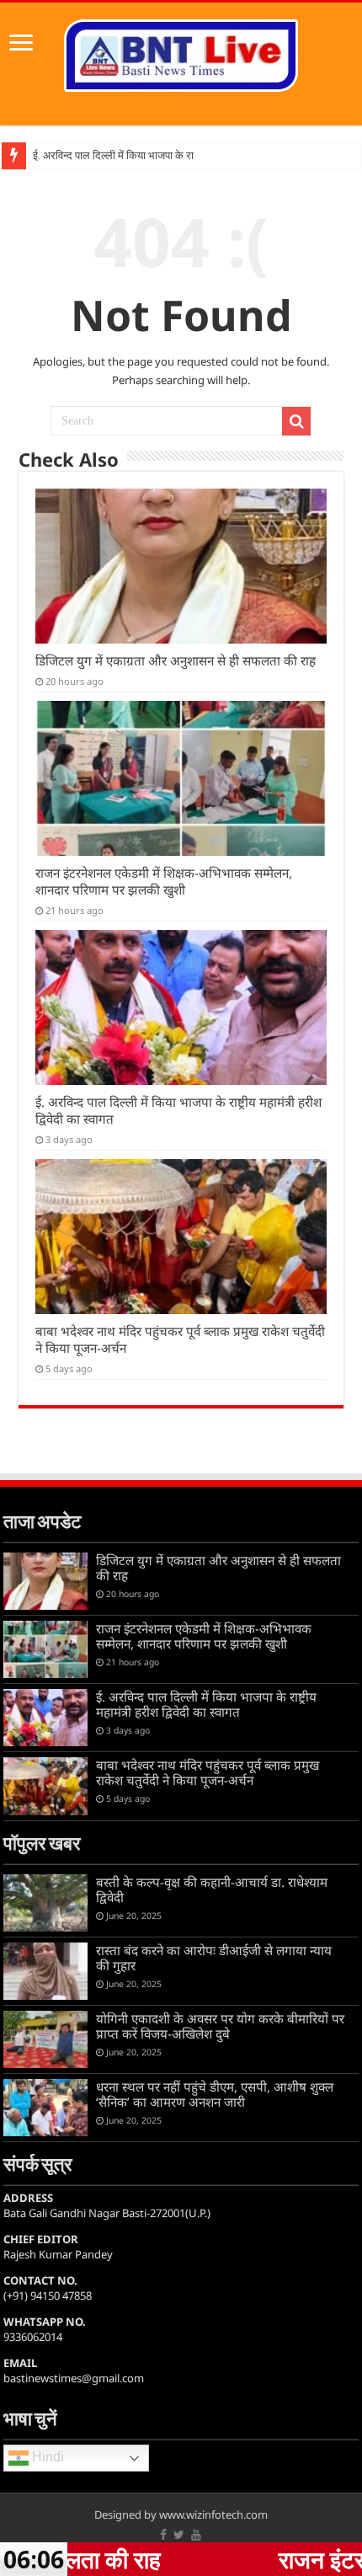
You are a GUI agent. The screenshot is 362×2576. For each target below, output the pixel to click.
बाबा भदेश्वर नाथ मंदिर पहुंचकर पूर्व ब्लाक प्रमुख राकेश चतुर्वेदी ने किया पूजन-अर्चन (208, 1772)
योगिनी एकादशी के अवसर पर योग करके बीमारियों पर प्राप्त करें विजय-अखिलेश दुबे (220, 2026)
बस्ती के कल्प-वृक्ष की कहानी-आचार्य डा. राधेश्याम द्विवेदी (212, 1889)
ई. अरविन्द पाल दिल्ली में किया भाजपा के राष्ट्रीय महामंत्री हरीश (153, 155)
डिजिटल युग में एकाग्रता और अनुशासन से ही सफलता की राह (176, 660)
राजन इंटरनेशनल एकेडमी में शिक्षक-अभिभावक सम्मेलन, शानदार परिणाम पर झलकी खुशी (164, 881)
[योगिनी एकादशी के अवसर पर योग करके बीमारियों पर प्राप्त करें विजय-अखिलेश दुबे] (45, 2039)
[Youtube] (196, 2535)
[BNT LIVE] (181, 52)
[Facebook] (163, 2535)
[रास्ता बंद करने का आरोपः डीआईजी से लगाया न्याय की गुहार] (45, 1971)
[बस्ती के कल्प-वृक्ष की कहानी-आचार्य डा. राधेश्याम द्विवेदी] (45, 1903)
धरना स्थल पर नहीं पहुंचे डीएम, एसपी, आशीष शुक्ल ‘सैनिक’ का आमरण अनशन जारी (215, 2094)
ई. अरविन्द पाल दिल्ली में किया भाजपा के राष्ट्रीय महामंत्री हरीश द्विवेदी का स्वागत (206, 1704)
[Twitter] (179, 2535)
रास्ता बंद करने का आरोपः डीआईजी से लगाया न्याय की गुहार (214, 1958)
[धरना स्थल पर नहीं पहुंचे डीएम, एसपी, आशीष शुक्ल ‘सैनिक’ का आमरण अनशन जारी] (45, 2108)
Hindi (46, 2458)
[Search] (296, 421)
